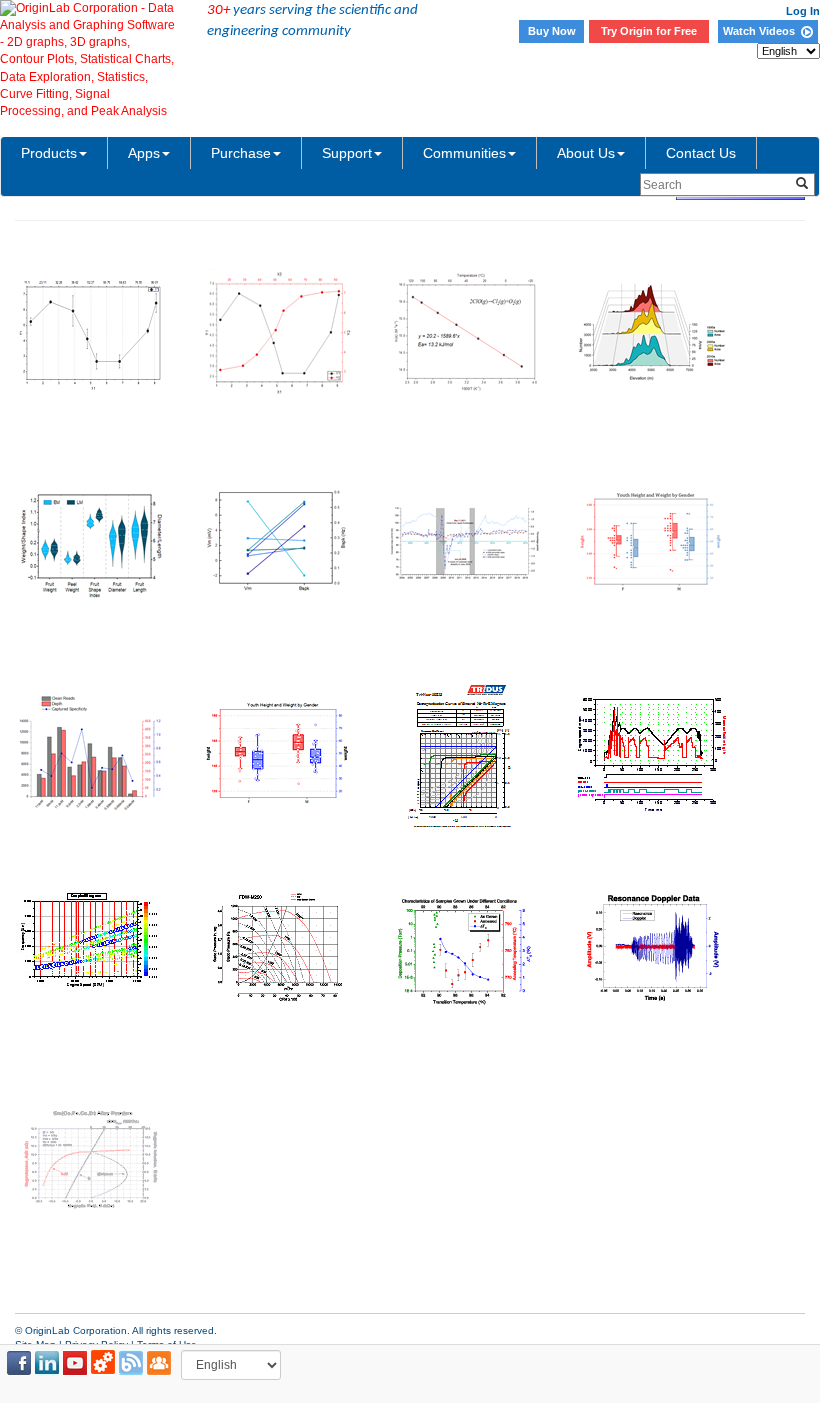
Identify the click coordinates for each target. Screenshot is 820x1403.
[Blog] (131, 1363)
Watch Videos (762, 31)
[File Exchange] (103, 1363)
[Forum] (159, 1363)
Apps (144, 153)
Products (49, 153)
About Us (586, 153)
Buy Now (552, 31)
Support (347, 153)
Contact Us (701, 153)
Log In (803, 11)
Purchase (241, 153)
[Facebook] (19, 1363)
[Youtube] (75, 1363)
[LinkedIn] (47, 1363)
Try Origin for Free (649, 31)
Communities (464, 153)
